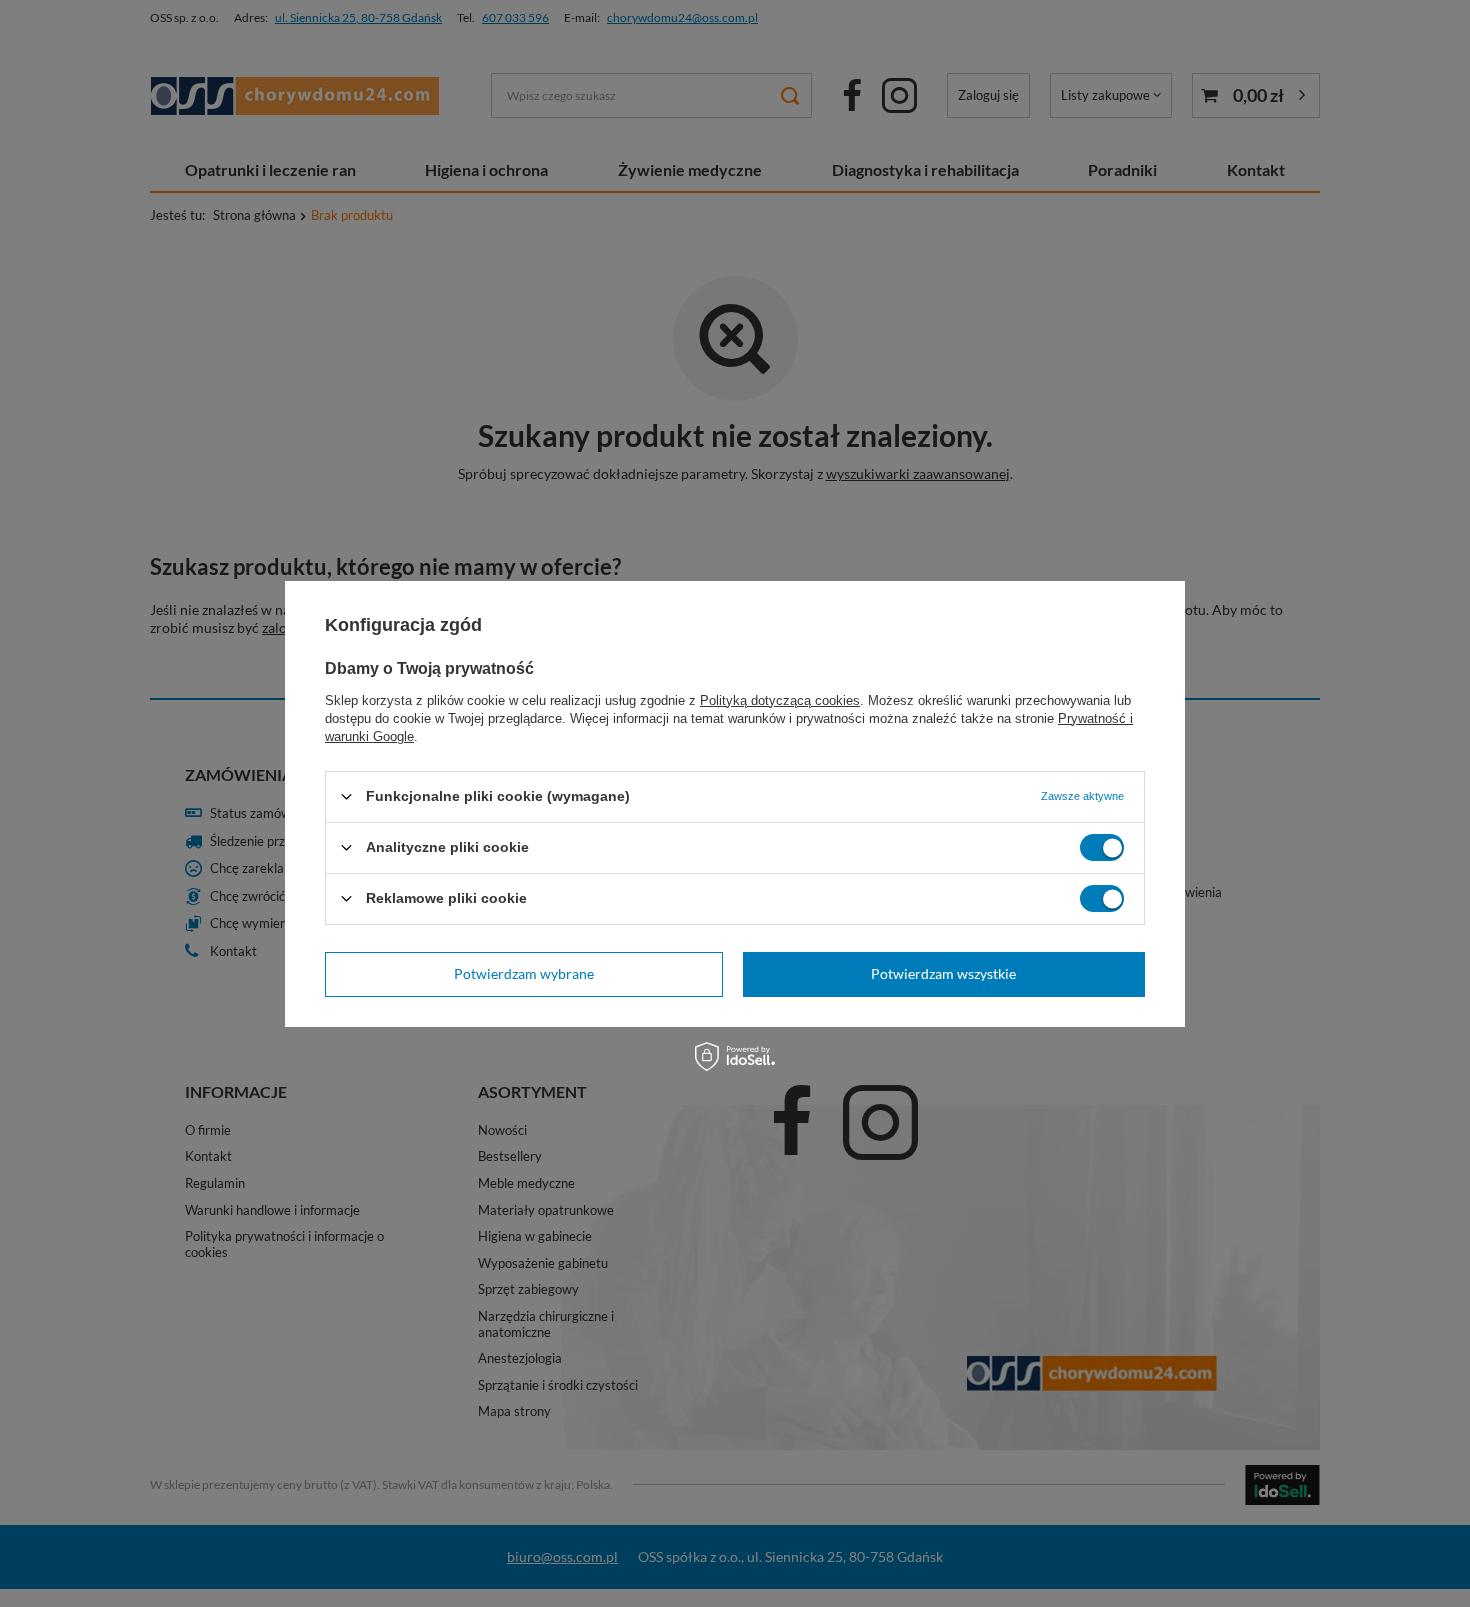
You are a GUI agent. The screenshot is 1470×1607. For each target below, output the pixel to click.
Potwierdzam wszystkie (943, 973)
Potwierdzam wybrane (524, 973)
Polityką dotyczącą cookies (780, 699)
